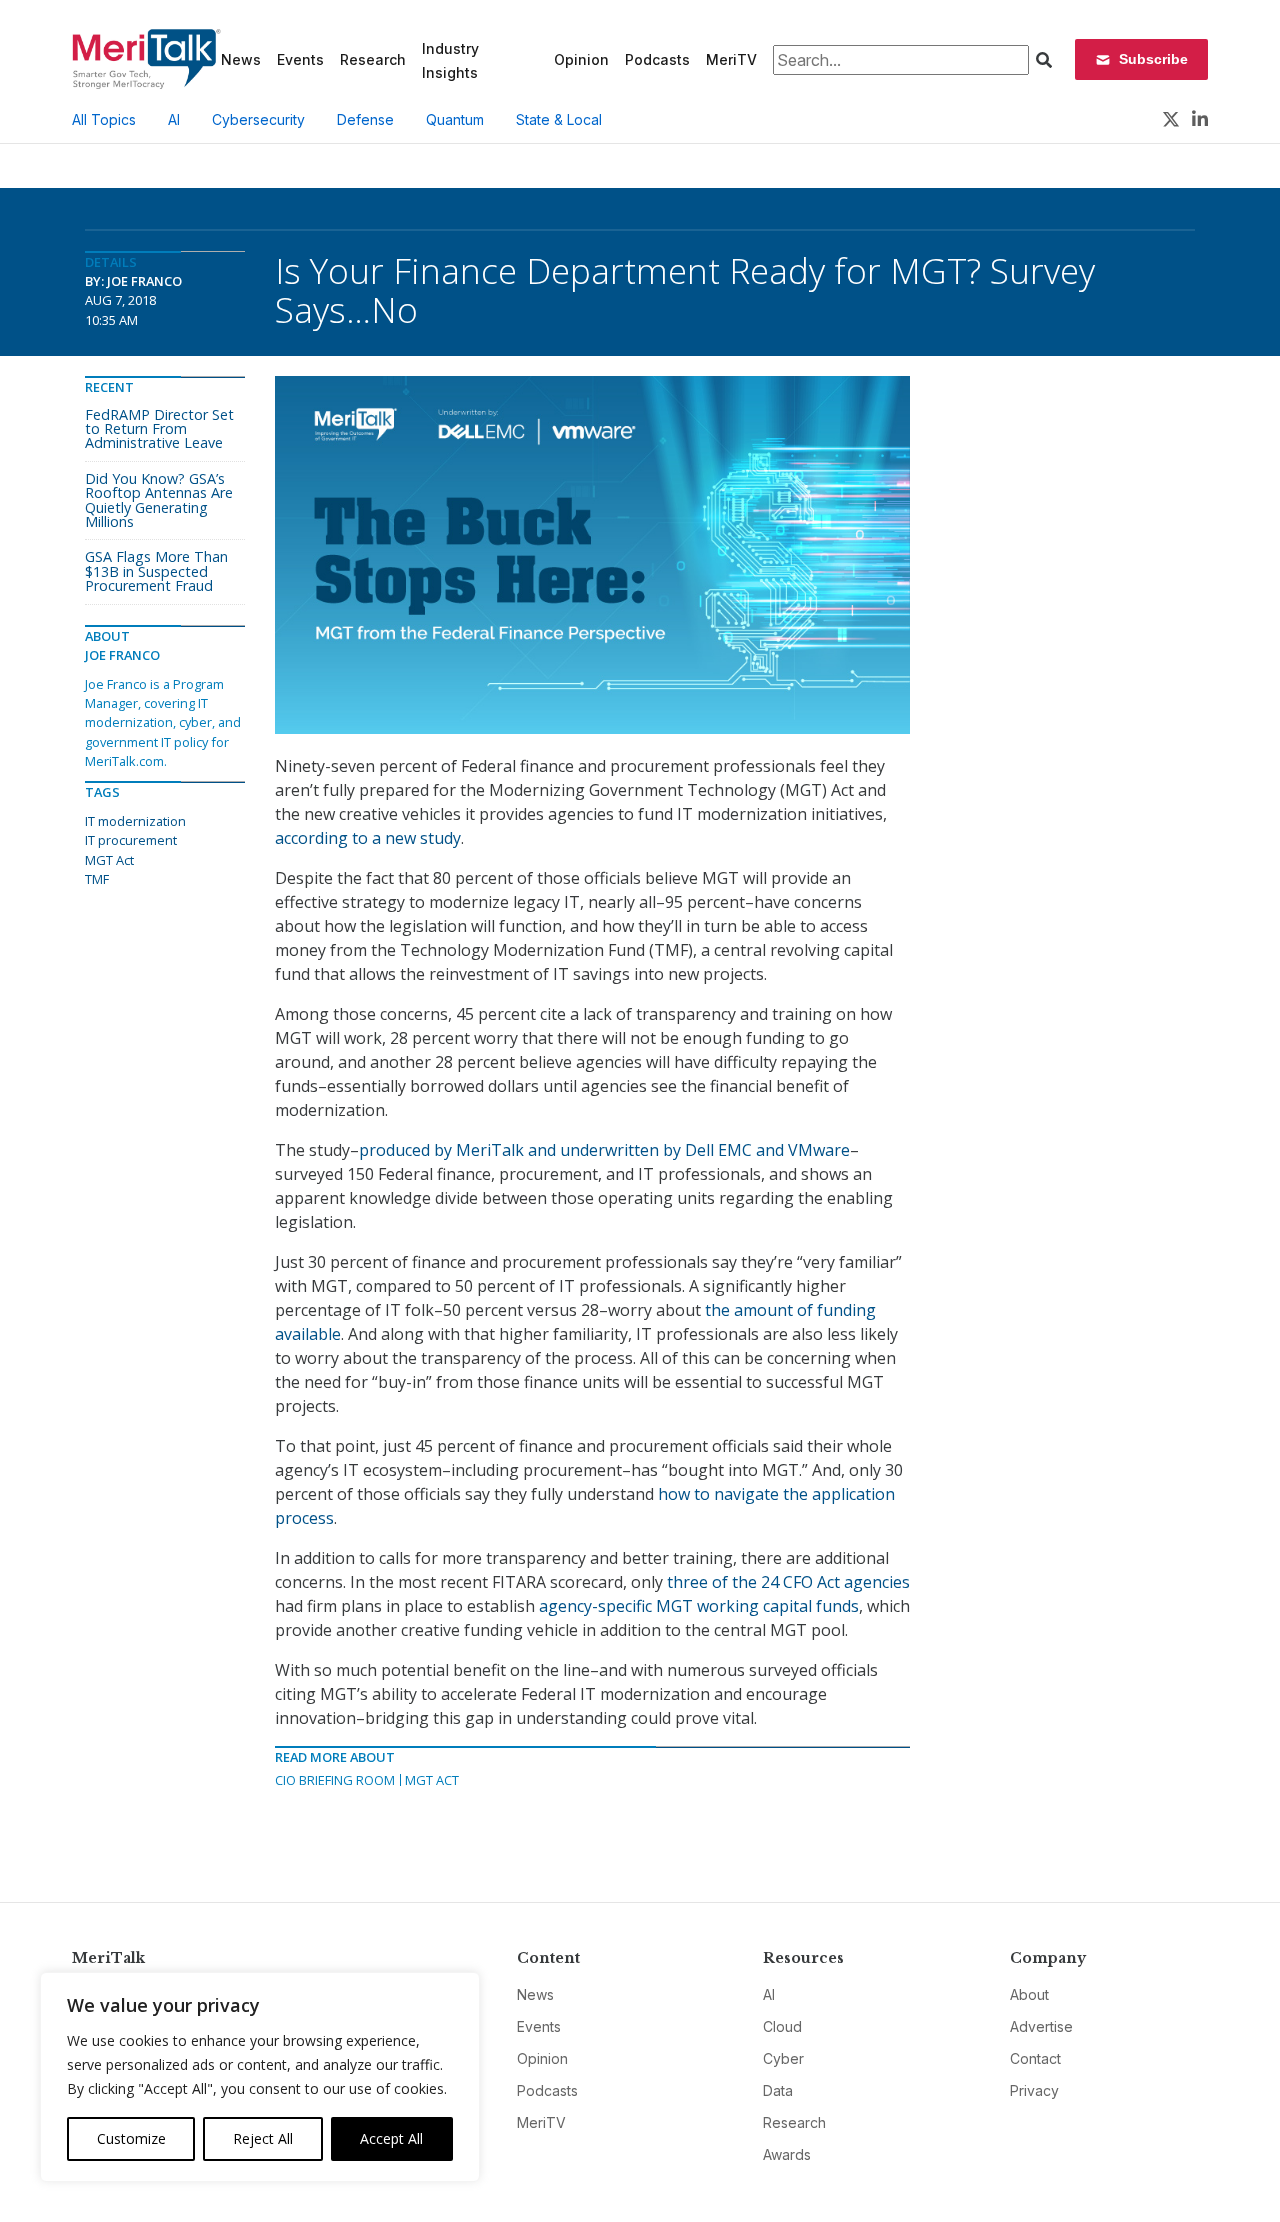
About (1029, 1994)
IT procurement (131, 840)
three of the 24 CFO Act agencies (788, 1582)
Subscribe (1153, 59)
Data (778, 2090)
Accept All (391, 2138)
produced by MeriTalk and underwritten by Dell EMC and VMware (604, 1150)
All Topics (104, 119)
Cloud (782, 2026)
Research (373, 59)
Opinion (581, 59)
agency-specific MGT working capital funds (699, 1606)
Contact (1035, 2058)
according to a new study (368, 838)
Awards (787, 2154)
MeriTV (731, 59)
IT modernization (135, 821)
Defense (365, 119)
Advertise (1041, 2026)
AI (174, 119)
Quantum (455, 119)
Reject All (263, 2138)
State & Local (559, 119)
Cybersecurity (258, 119)
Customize (131, 2138)
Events (300, 59)
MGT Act (432, 1780)
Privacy (1034, 2090)
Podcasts (657, 59)
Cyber (783, 2058)
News (241, 59)
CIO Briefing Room (335, 1780)
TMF (97, 879)
